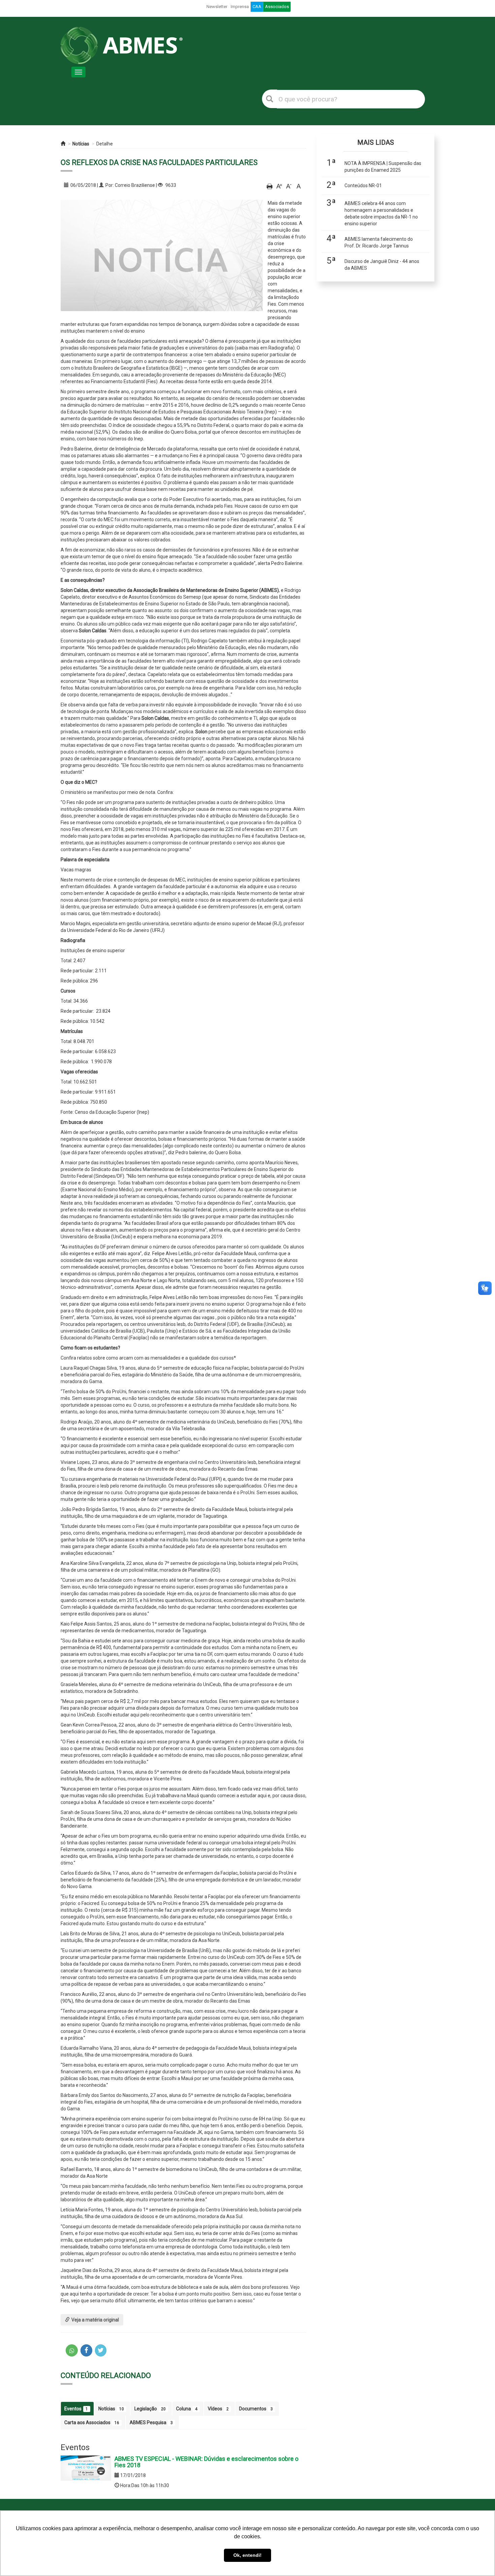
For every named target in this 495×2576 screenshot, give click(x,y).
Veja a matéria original (95, 2320)
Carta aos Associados (92, 2422)
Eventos (76, 2409)
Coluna (187, 2409)
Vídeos (218, 2409)
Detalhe (105, 144)
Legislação (150, 2409)
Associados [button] (277, 7)
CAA (257, 7)
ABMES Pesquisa (151, 2422)
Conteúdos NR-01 (363, 186)
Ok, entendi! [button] (247, 2555)
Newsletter (217, 7)
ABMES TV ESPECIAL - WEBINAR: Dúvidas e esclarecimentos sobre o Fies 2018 (206, 2462)
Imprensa (240, 7)
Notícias (81, 144)
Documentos (256, 2409)
